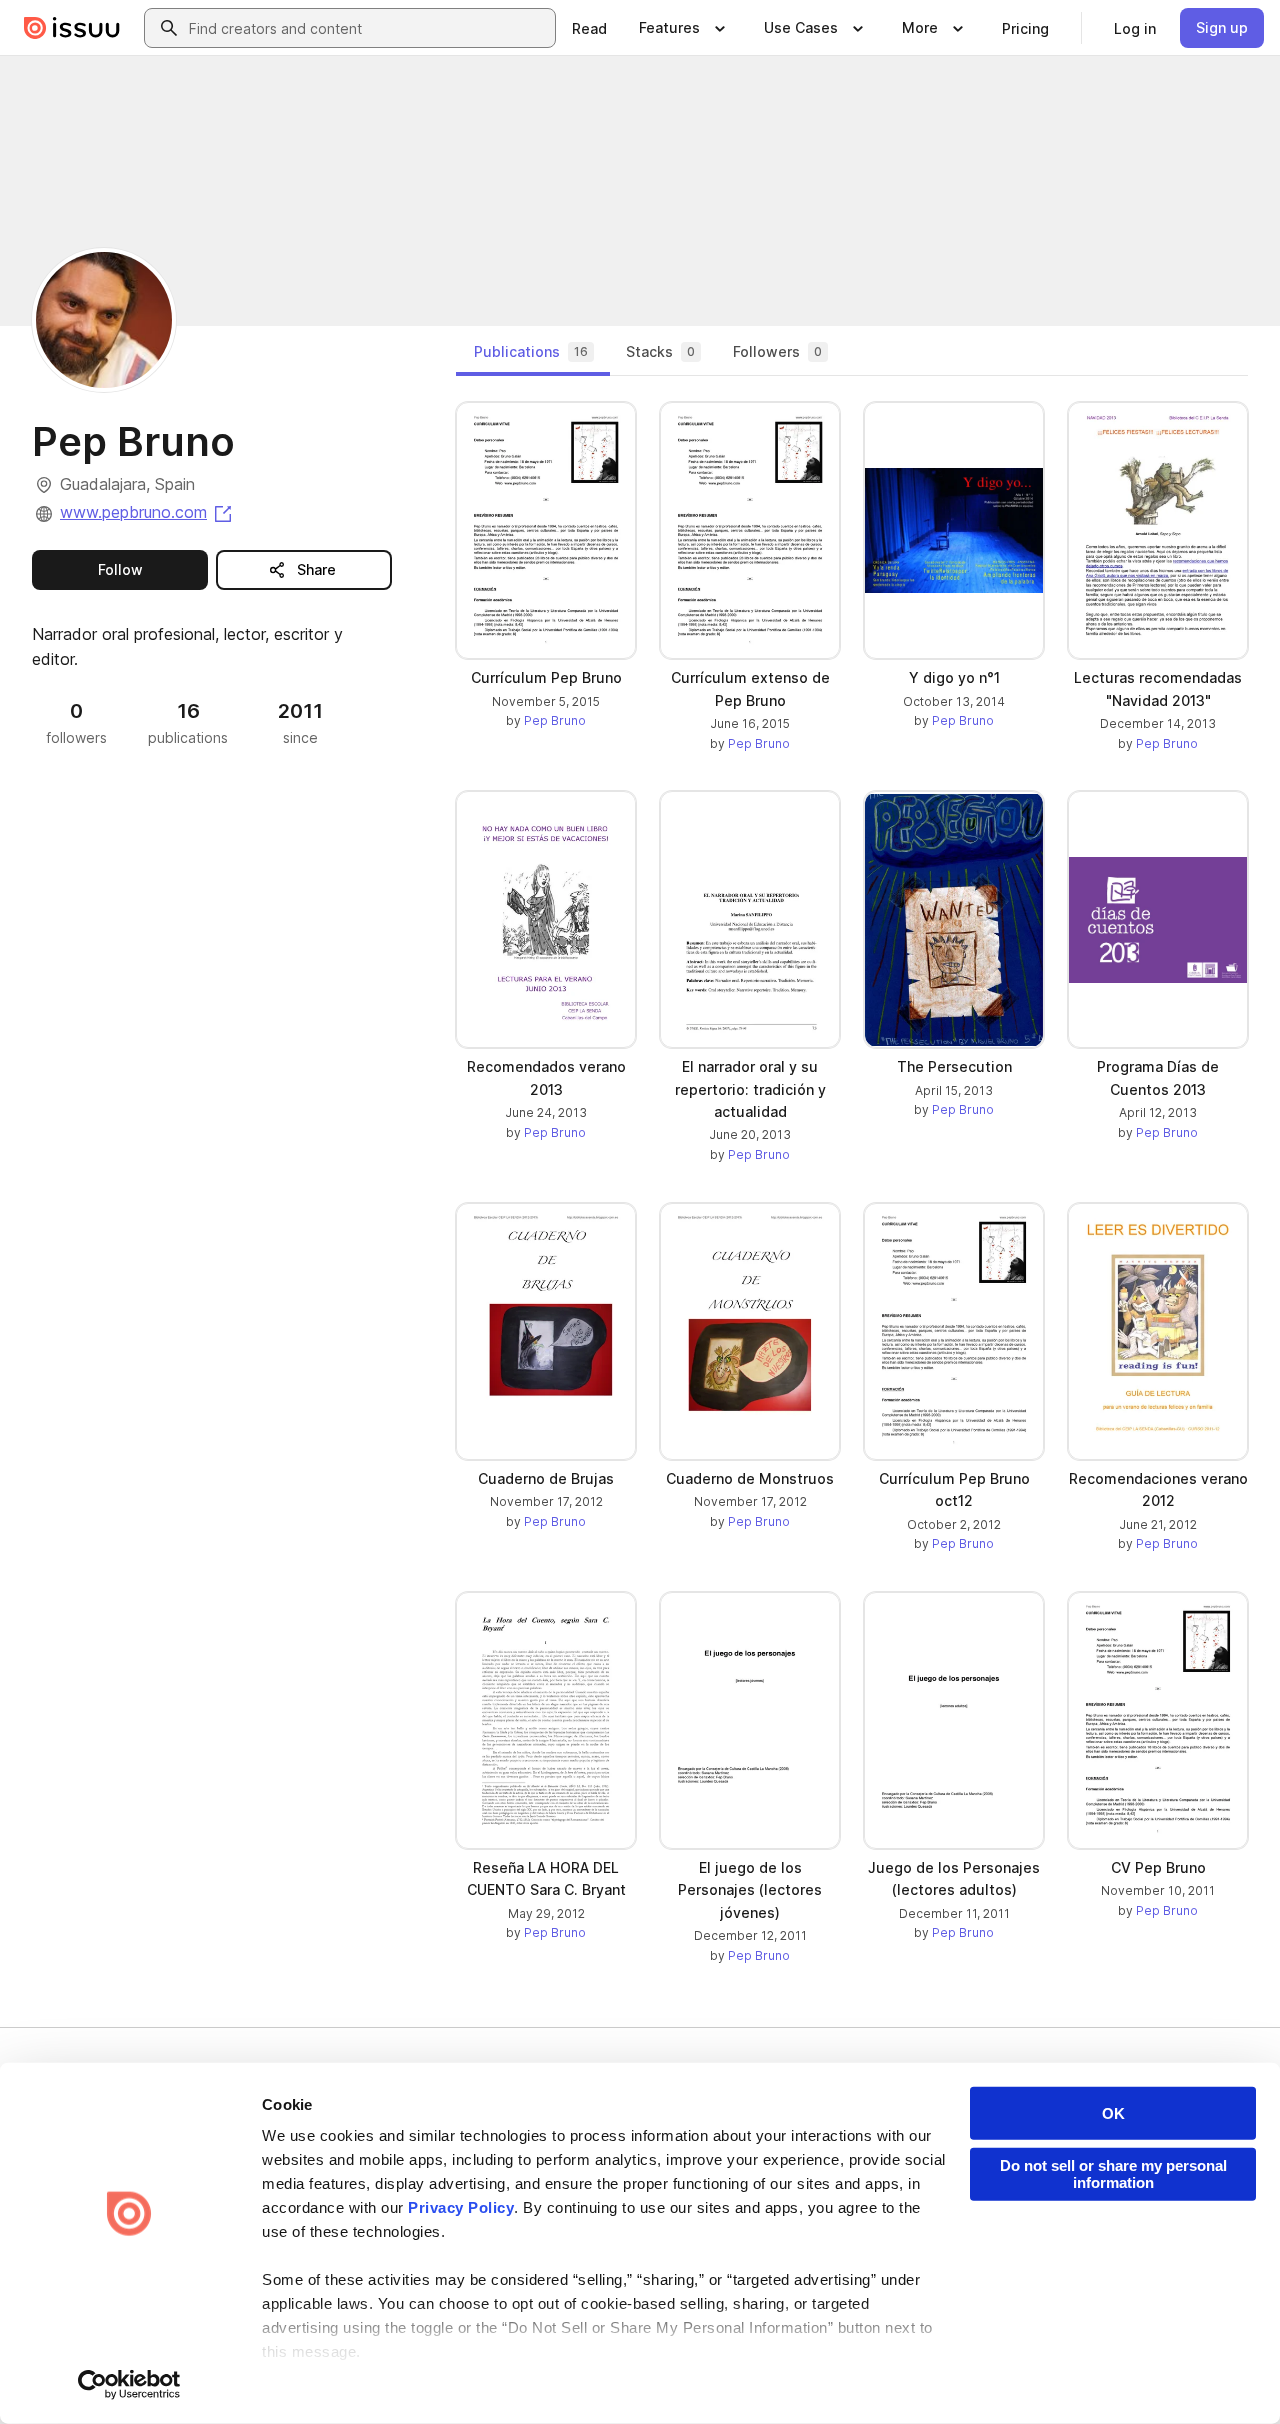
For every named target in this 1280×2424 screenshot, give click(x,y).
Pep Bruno (555, 720)
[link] (589, 28)
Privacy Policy (461, 2207)
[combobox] (368, 28)
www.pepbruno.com (147, 512)
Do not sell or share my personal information (1113, 2174)
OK (1113, 2113)
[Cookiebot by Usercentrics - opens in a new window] (129, 2385)
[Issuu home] (72, 28)
